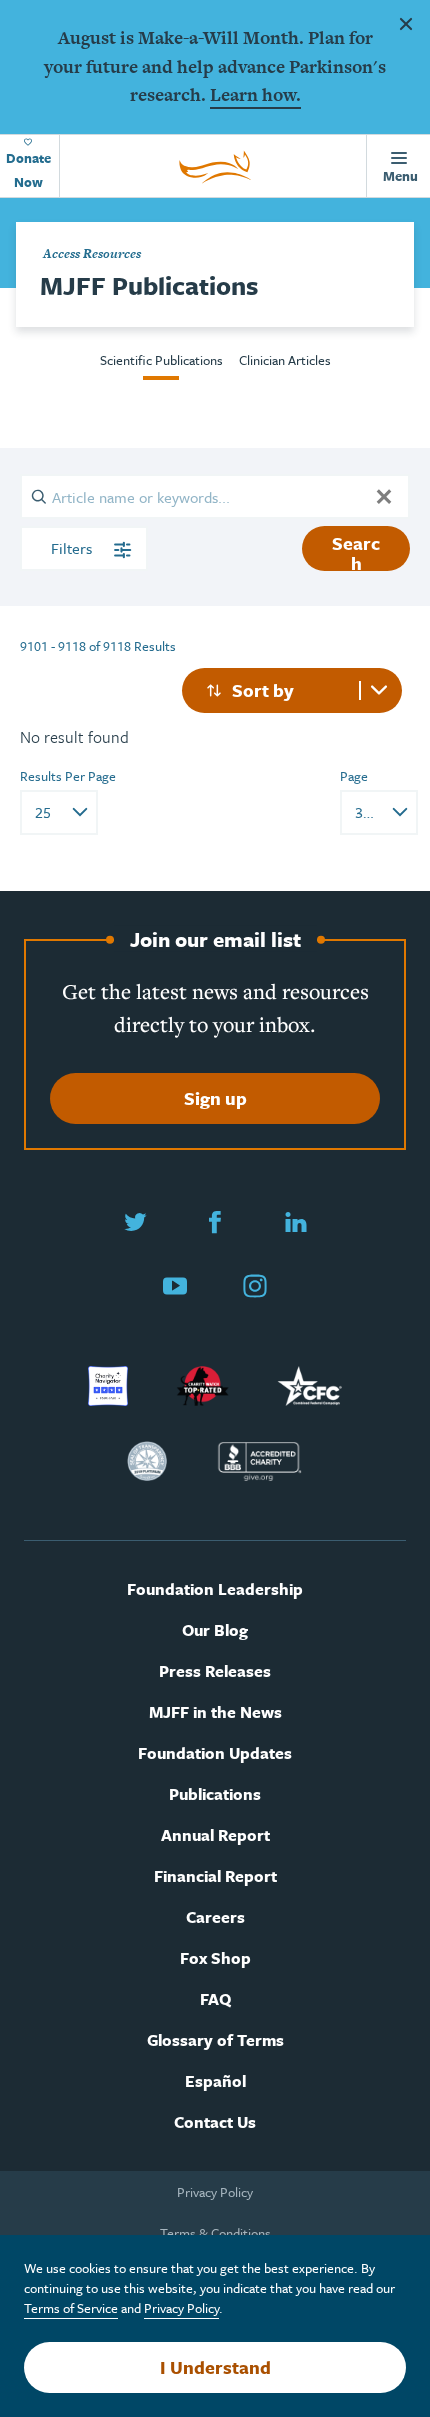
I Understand (215, 2367)
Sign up (215, 1098)
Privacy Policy (215, 2192)
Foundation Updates (215, 1753)
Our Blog (215, 1630)
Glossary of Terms (215, 2040)
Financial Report (215, 1876)
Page (354, 776)
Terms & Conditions (215, 2233)
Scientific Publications (161, 360)
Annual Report (215, 1835)
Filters (73, 548)
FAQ (215, 1999)
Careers (215, 1917)
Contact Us (215, 2122)
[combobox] (292, 690)
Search (356, 550)
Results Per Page (68, 776)
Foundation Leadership (215, 1589)
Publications (215, 1794)
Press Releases (215, 1671)
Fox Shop (215, 1958)
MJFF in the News (215, 1712)
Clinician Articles (285, 360)
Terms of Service (71, 2308)
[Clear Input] (384, 496)
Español (215, 2081)
